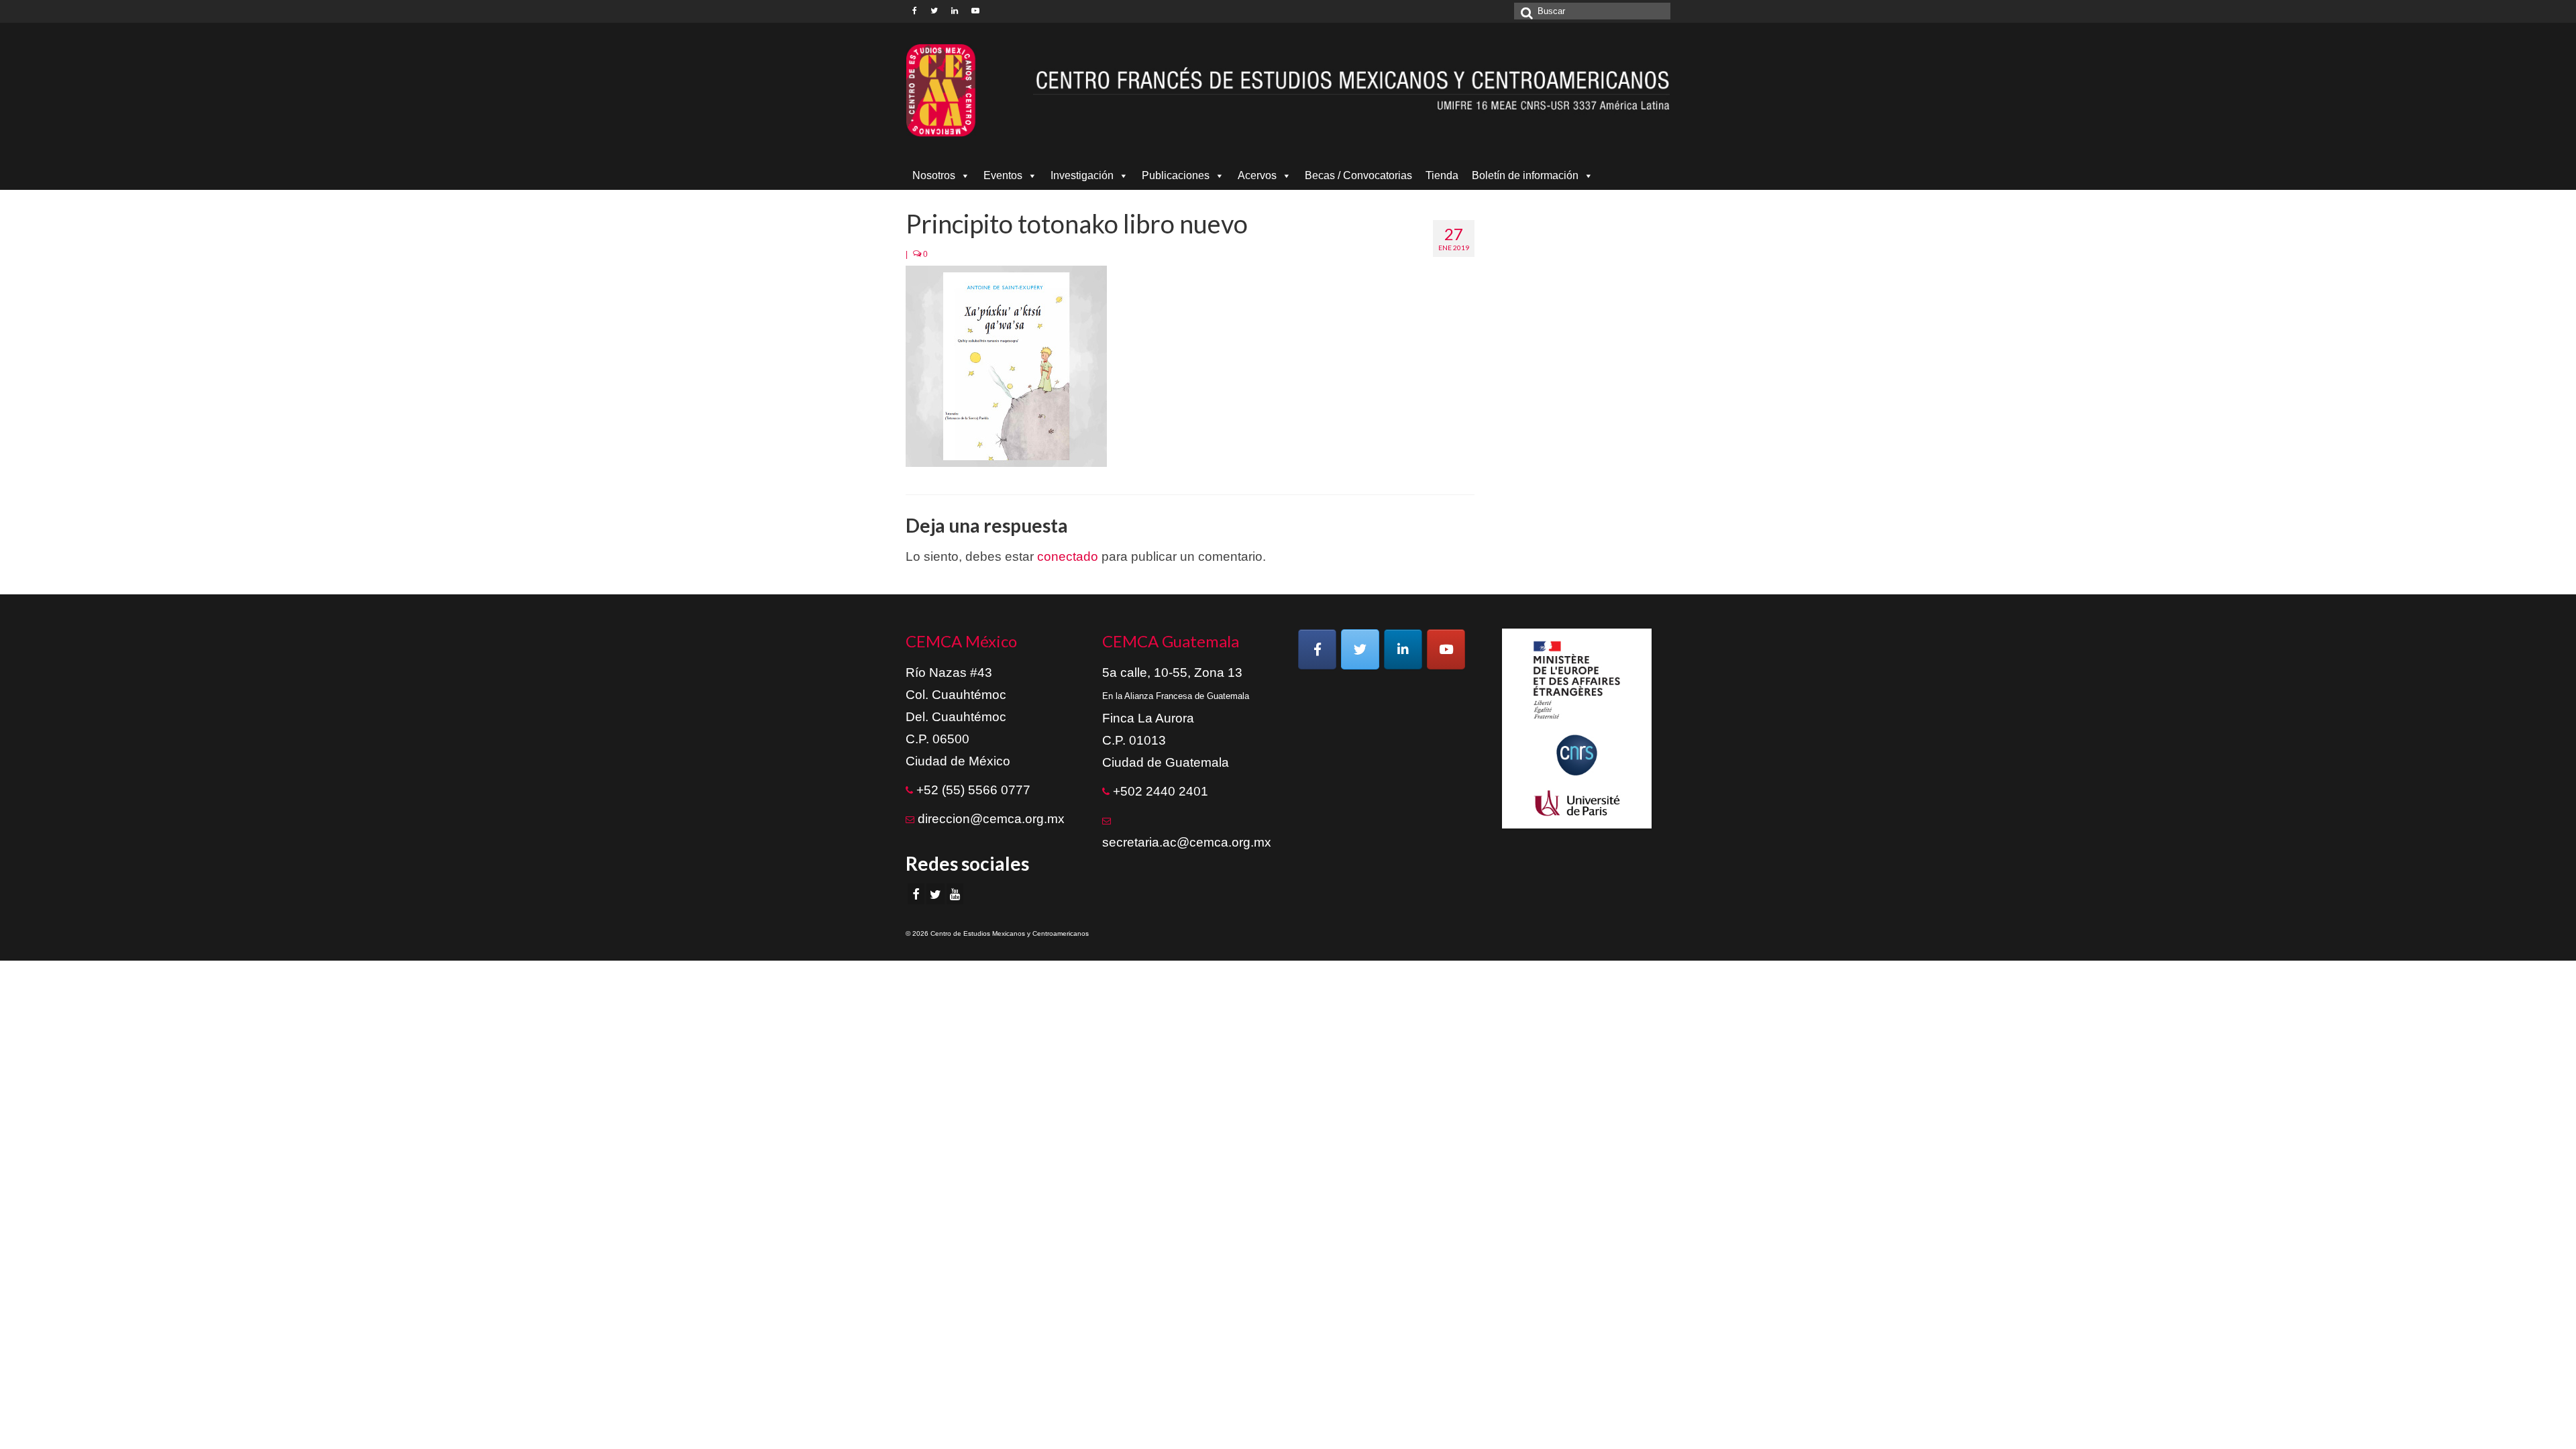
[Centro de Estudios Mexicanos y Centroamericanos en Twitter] (1360, 649)
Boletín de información (1525, 175)
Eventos (1003, 175)
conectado (1068, 556)
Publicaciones (1176, 175)
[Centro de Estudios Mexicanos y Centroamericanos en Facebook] (1317, 649)
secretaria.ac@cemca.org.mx (1187, 842)
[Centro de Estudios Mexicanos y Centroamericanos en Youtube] (1446, 649)
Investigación (1082, 175)
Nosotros (934, 175)
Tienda (1442, 175)
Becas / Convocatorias (1358, 175)
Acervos (1257, 175)
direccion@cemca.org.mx (991, 819)
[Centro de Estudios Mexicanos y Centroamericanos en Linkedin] (1403, 649)
